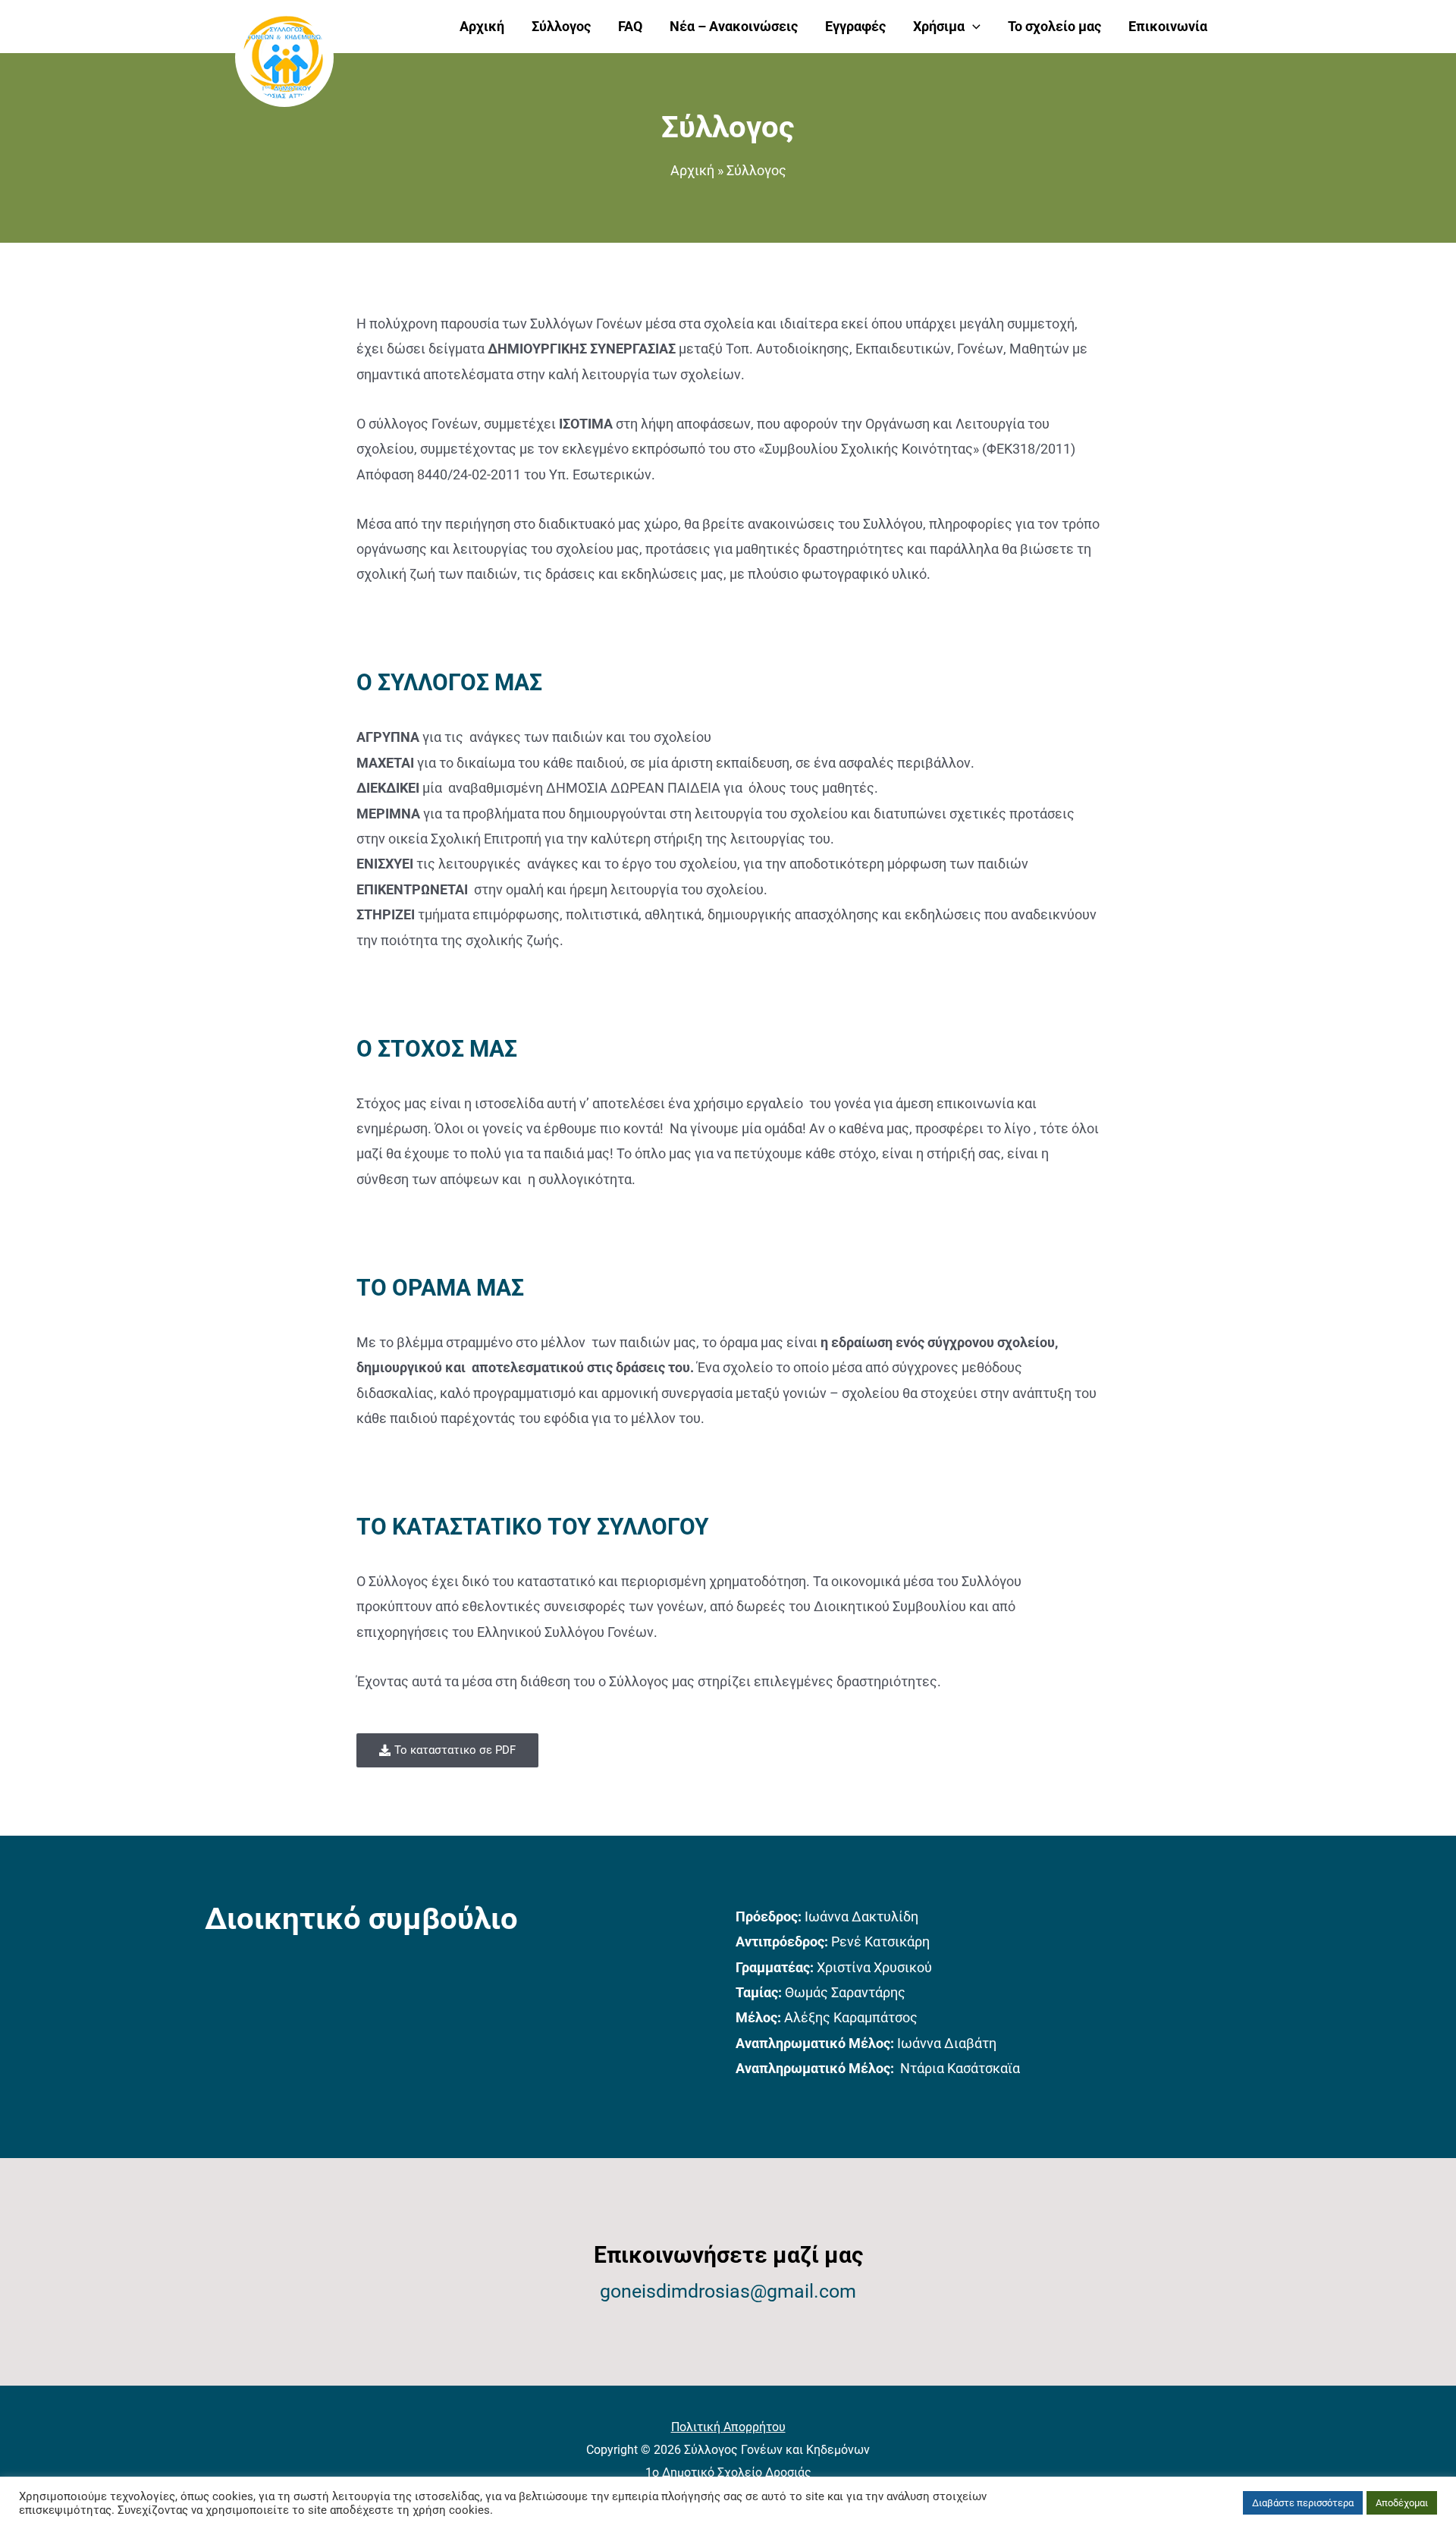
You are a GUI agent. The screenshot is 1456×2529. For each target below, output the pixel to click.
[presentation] (973, 27)
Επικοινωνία (1168, 26)
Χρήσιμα (939, 26)
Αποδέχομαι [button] (1402, 2503)
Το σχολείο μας (1054, 26)
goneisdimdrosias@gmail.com (728, 2291)
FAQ (630, 26)
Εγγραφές (855, 26)
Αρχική (482, 26)
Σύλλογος (561, 26)
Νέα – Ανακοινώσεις (734, 26)
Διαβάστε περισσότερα (1303, 2503)
